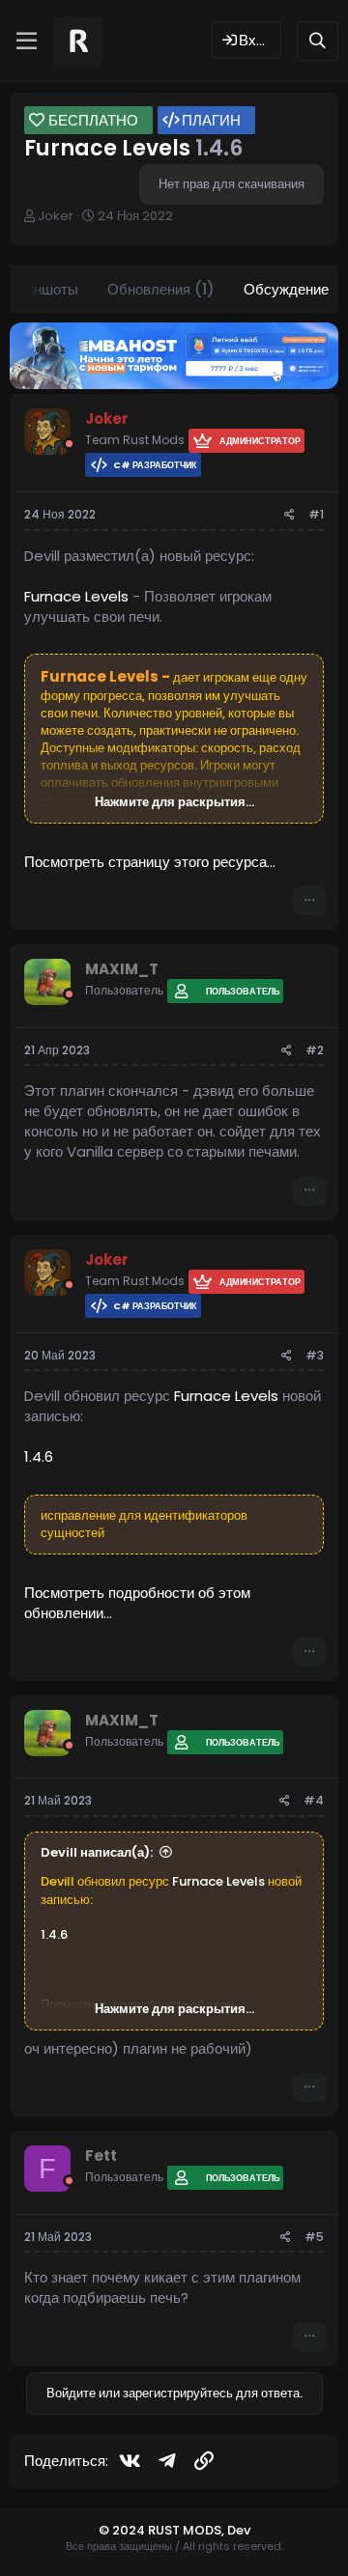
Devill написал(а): (97, 1852)
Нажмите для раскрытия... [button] (174, 802)
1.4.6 (39, 1456)
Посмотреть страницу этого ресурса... (150, 862)
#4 (314, 1800)
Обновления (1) (161, 289)
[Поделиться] (290, 515)
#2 (315, 1050)
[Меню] (27, 42)
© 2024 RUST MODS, (163, 2530)
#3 (315, 1355)
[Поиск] (318, 41)
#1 (316, 514)
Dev (239, 2530)
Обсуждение (286, 289)
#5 (314, 2237)
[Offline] (69, 444)
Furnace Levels (76, 596)
